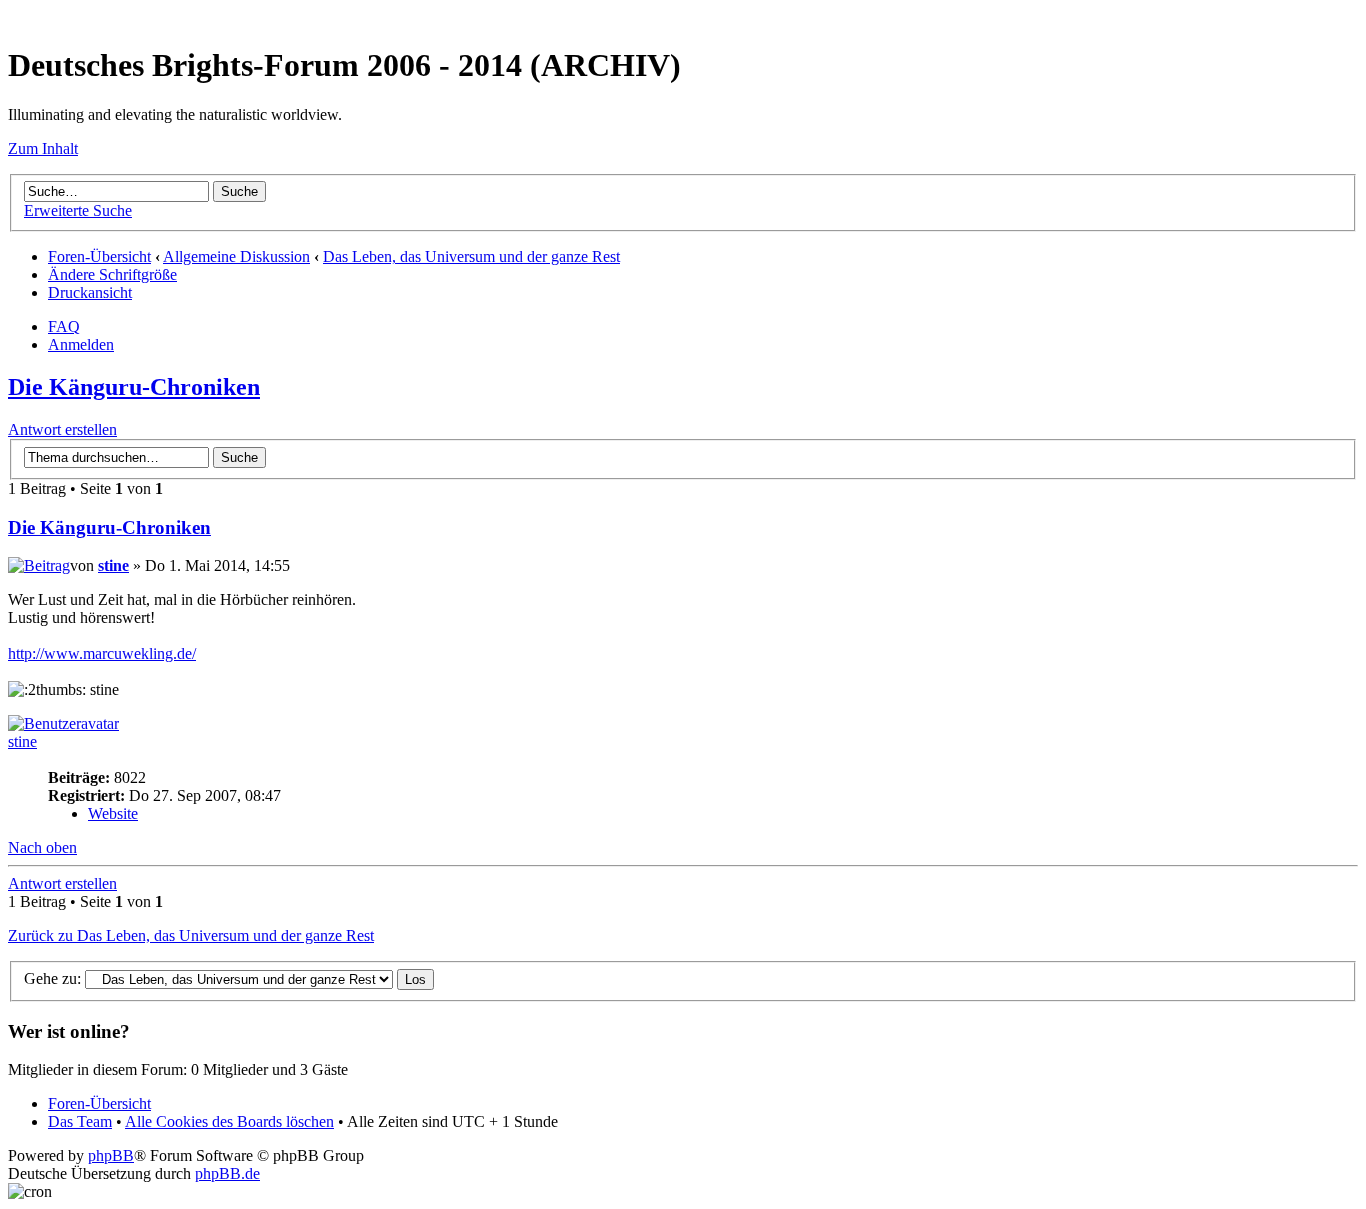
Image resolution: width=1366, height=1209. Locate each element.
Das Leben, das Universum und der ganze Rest (471, 256)
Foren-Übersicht (99, 256)
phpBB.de (227, 1173)
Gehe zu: (52, 978)
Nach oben (42, 847)
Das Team (80, 1121)
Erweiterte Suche (78, 210)
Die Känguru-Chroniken (134, 387)
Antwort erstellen (62, 429)
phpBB (111, 1155)
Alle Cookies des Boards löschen (229, 1121)
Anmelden (81, 344)
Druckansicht (90, 292)
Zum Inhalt (43, 148)
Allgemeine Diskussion (236, 256)
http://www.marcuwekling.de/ (102, 653)
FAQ (64, 326)
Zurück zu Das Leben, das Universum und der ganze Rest (191, 935)
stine (113, 565)
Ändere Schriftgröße (112, 274)
